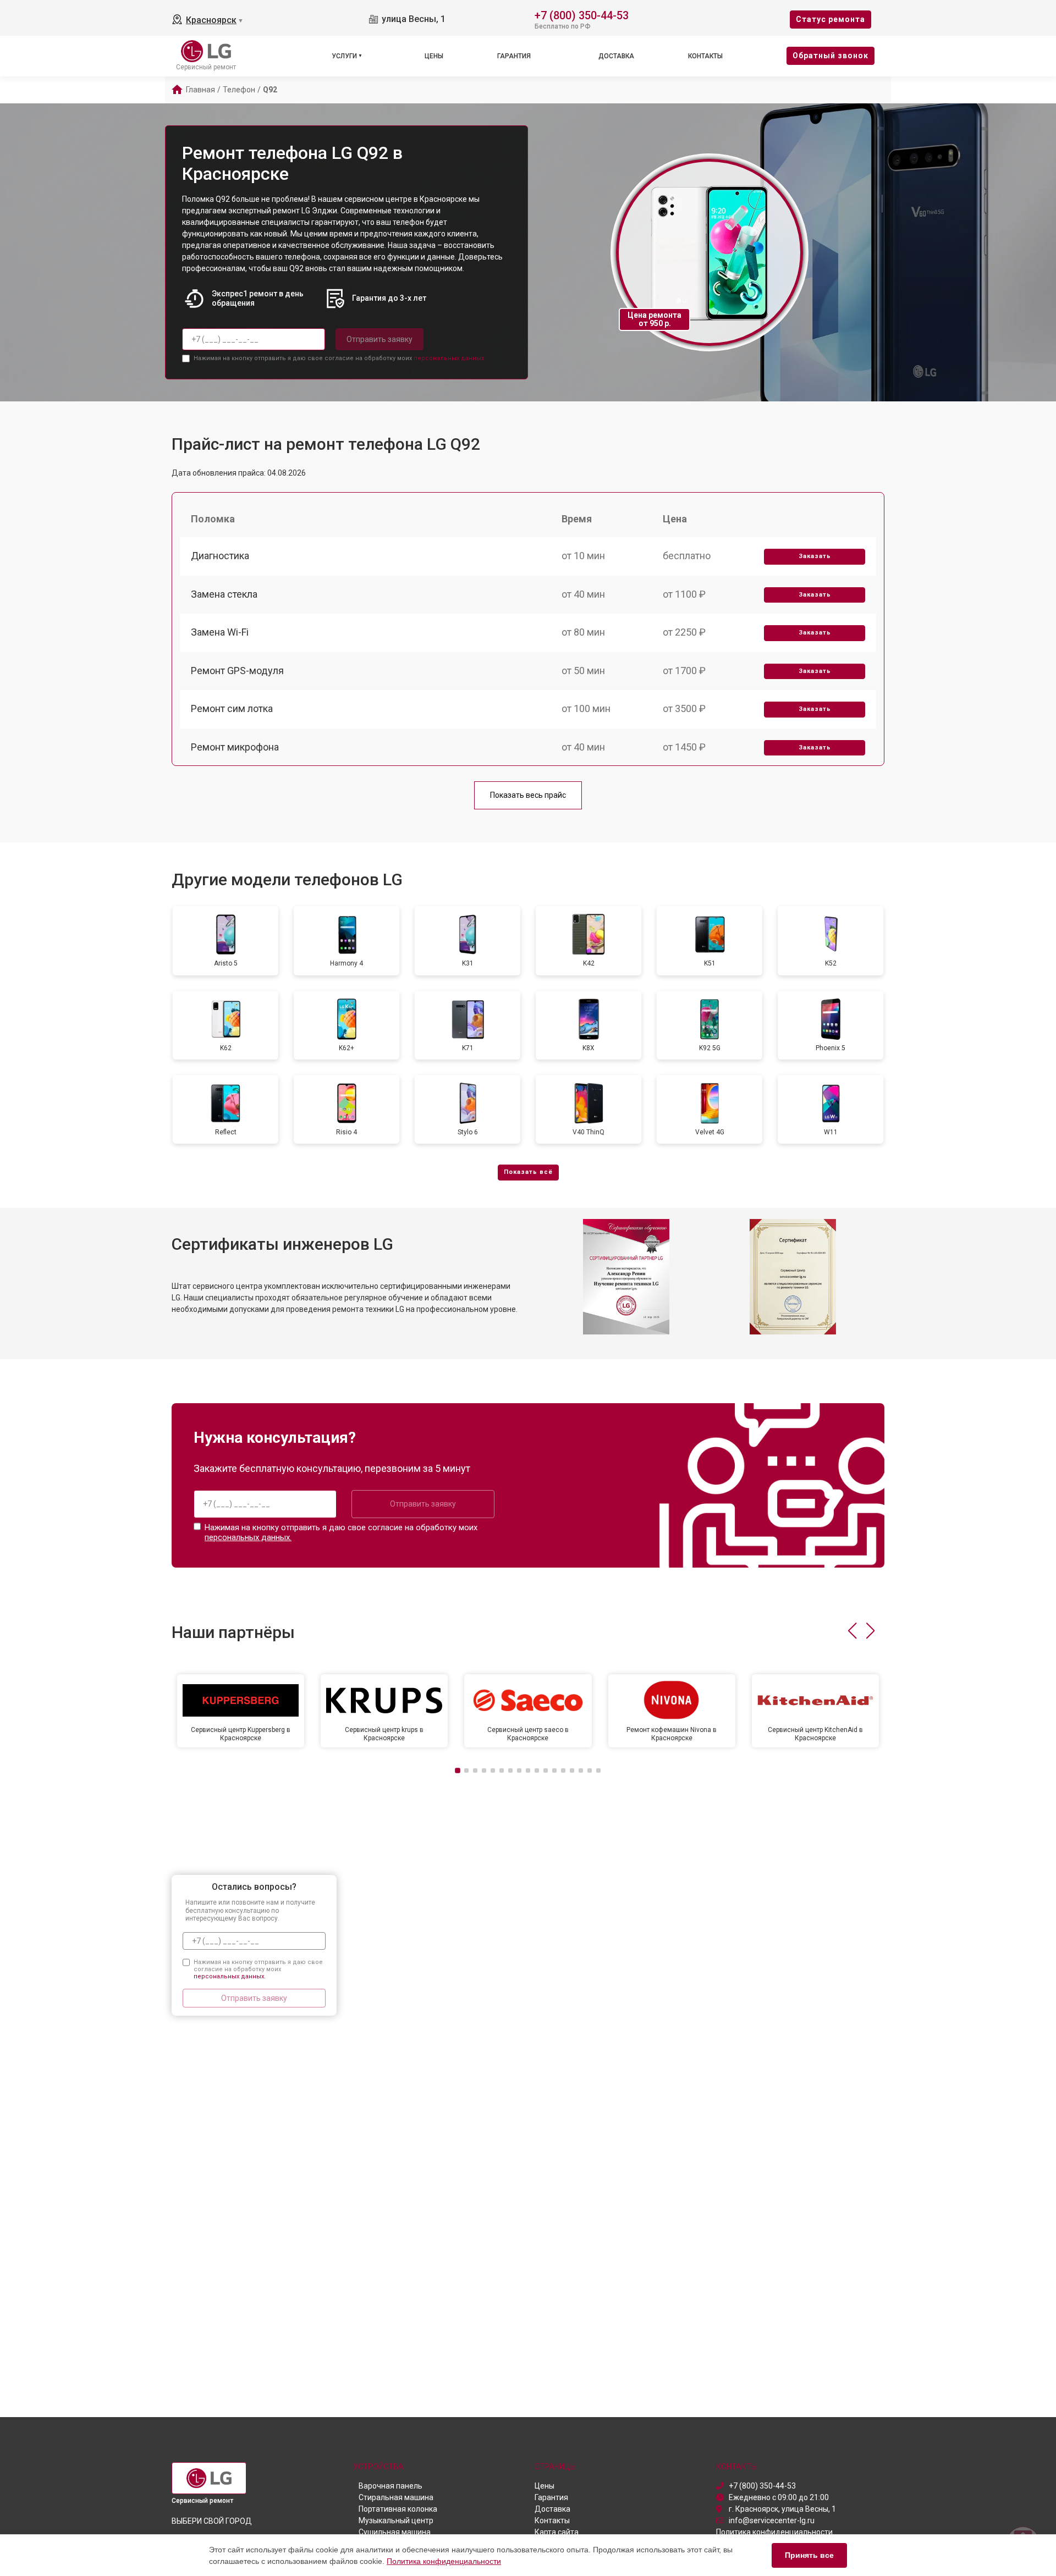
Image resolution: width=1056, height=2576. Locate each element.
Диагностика (220, 556)
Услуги (344, 56)
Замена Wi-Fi (220, 632)
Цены (434, 56)
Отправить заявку (380, 339)
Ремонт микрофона (235, 747)
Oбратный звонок (831, 56)
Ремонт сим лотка (232, 708)
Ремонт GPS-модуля (237, 671)
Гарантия (514, 56)
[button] (852, 1631)
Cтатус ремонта (831, 19)
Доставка (616, 56)
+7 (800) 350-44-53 (582, 15)
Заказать (815, 556)
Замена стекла (224, 594)
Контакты (705, 56)
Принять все (809, 2555)
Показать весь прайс (528, 795)
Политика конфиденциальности (444, 2561)
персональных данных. (450, 358)
